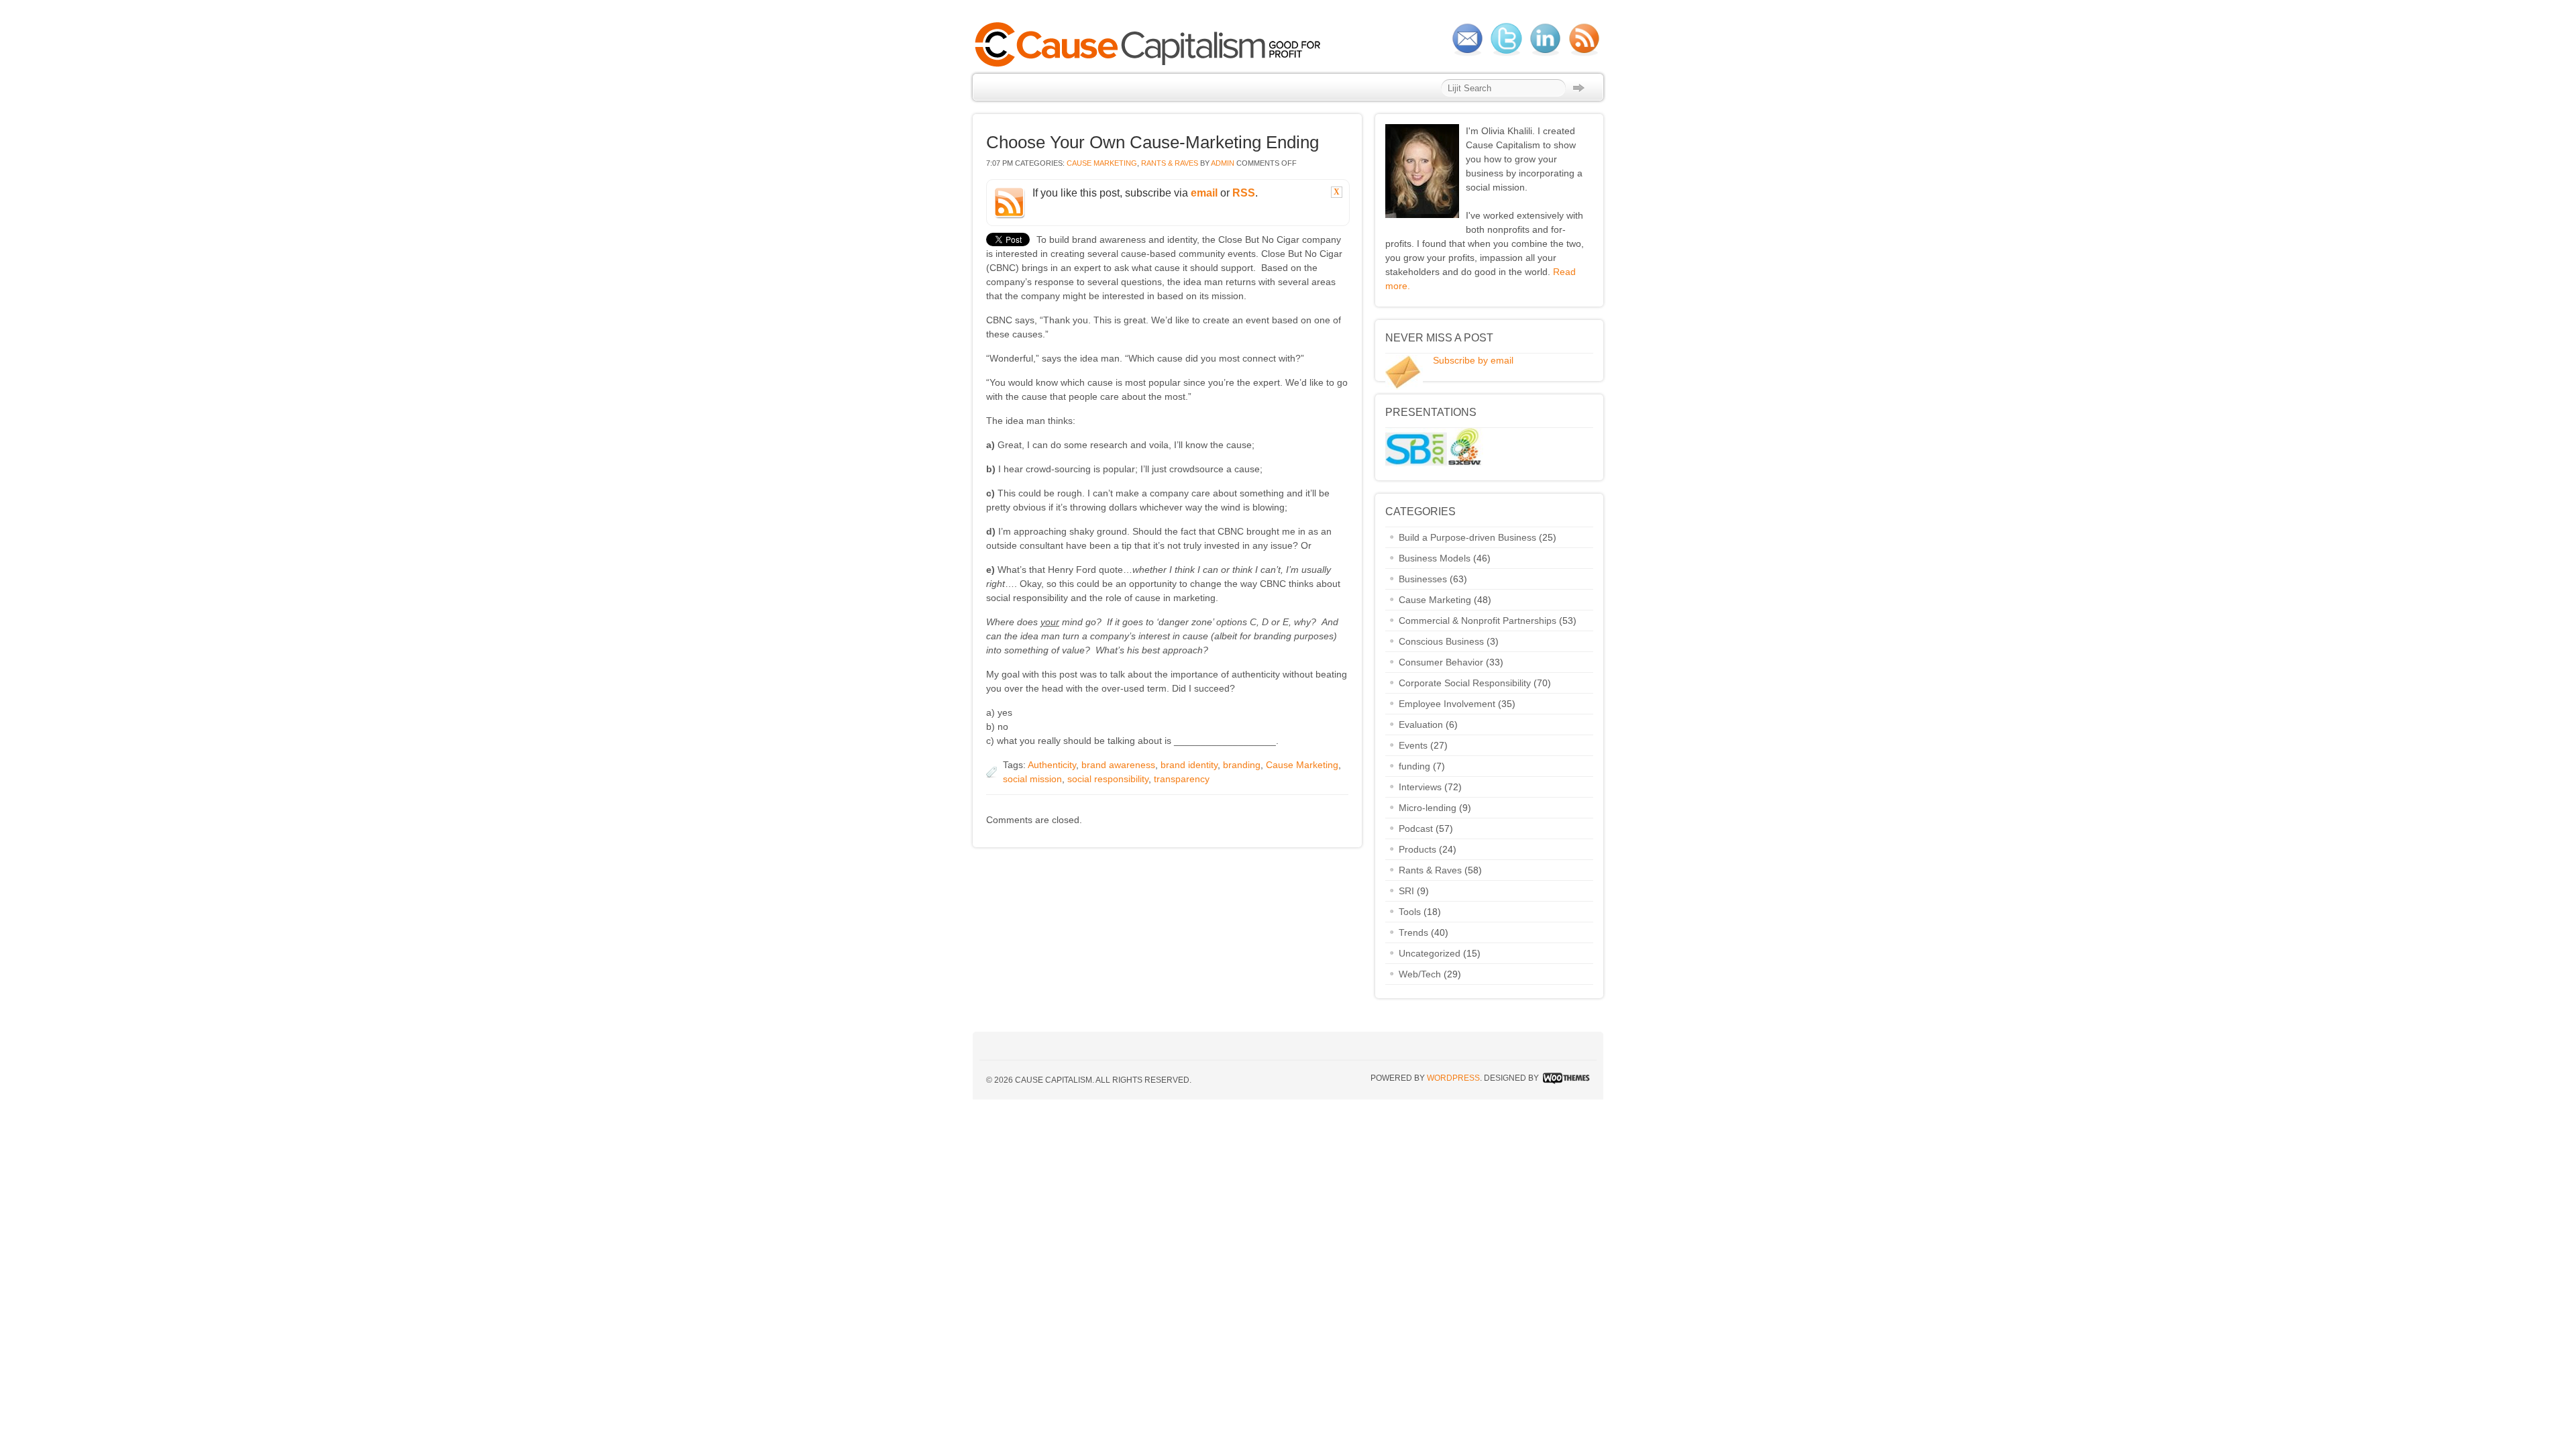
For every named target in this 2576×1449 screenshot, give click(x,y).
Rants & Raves (1170, 163)
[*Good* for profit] (1151, 65)
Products (1417, 849)
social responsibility (1108, 779)
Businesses (1423, 579)
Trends (1413, 932)
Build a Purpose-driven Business (1467, 537)
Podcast (1416, 828)
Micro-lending (1428, 808)
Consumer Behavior (1441, 662)
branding (1242, 765)
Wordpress (1453, 1078)
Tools (1410, 912)
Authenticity (1052, 765)
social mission (1032, 779)
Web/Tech (1420, 974)
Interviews (1420, 787)
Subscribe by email (1473, 360)
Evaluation (1421, 724)
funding (1414, 766)
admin (1223, 163)
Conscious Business (1441, 641)
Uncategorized (1430, 953)
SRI (1406, 891)
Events (1413, 745)
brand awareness (1118, 765)
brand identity (1189, 765)
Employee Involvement (1447, 704)
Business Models (1435, 558)
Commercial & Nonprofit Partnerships (1478, 621)
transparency (1182, 779)
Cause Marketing (1102, 163)
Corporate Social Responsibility (1465, 683)
